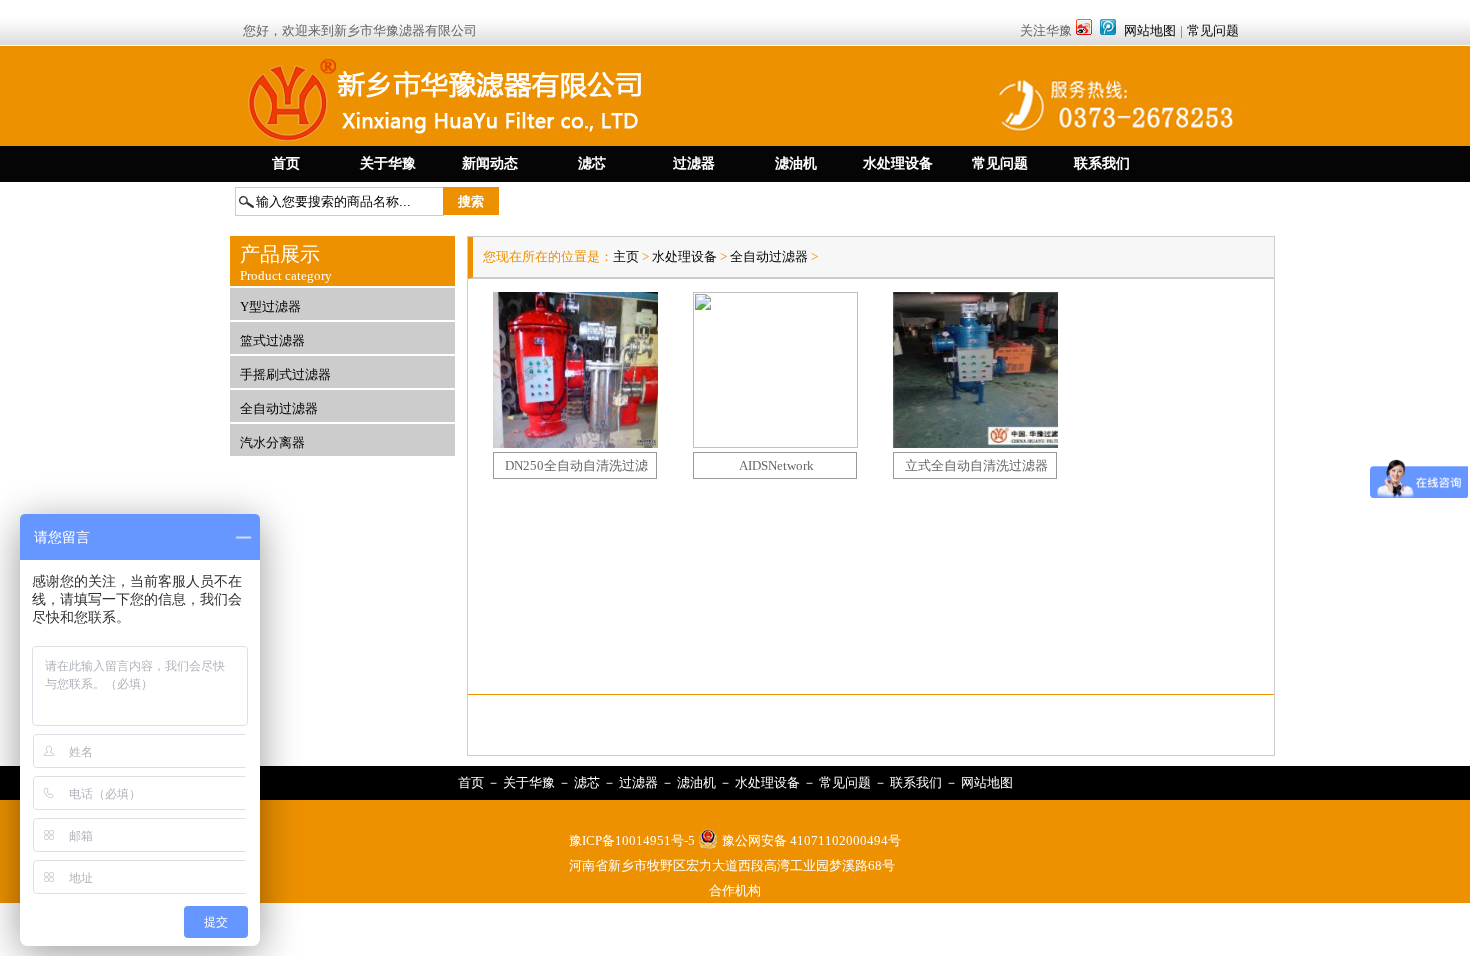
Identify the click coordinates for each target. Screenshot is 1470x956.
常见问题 (1213, 30)
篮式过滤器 (272, 340)
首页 (471, 782)
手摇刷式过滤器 (285, 374)
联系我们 (916, 782)
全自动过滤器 (279, 408)
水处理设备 (684, 256)
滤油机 (696, 782)
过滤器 (638, 782)
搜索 (471, 201)
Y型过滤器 (270, 306)
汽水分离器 (272, 442)
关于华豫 (529, 782)
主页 (627, 256)
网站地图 (1150, 30)
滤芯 (587, 782)
